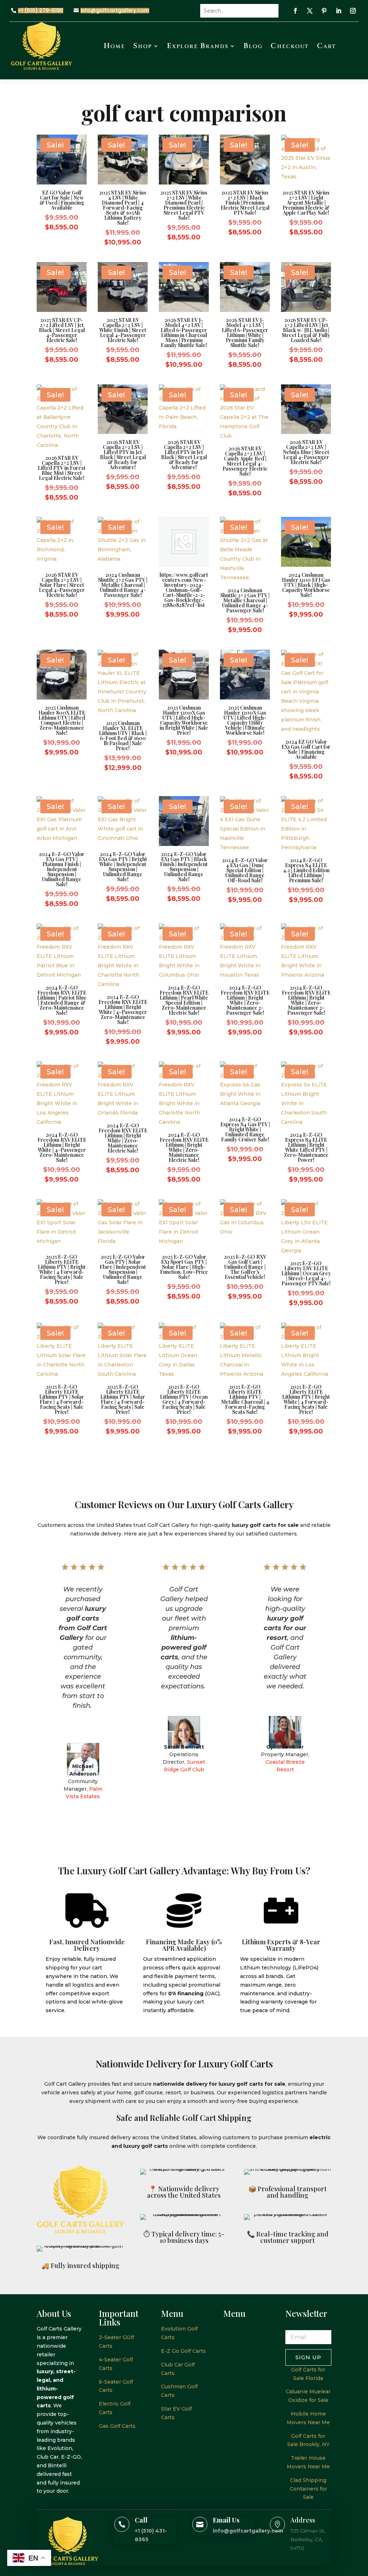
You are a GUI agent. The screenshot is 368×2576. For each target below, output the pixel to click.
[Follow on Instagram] (353, 11)
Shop (142, 46)
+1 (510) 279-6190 (41, 11)
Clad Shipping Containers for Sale (308, 2489)
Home (114, 46)
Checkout (290, 46)
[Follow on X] (310, 11)
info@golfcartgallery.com (115, 11)
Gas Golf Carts (117, 2426)
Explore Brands (198, 46)
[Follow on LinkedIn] (339, 11)
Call (141, 2520)
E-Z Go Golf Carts (183, 2351)
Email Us (226, 2520)
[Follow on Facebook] (295, 11)
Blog (253, 46)
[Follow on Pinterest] (324, 11)
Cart (327, 46)
